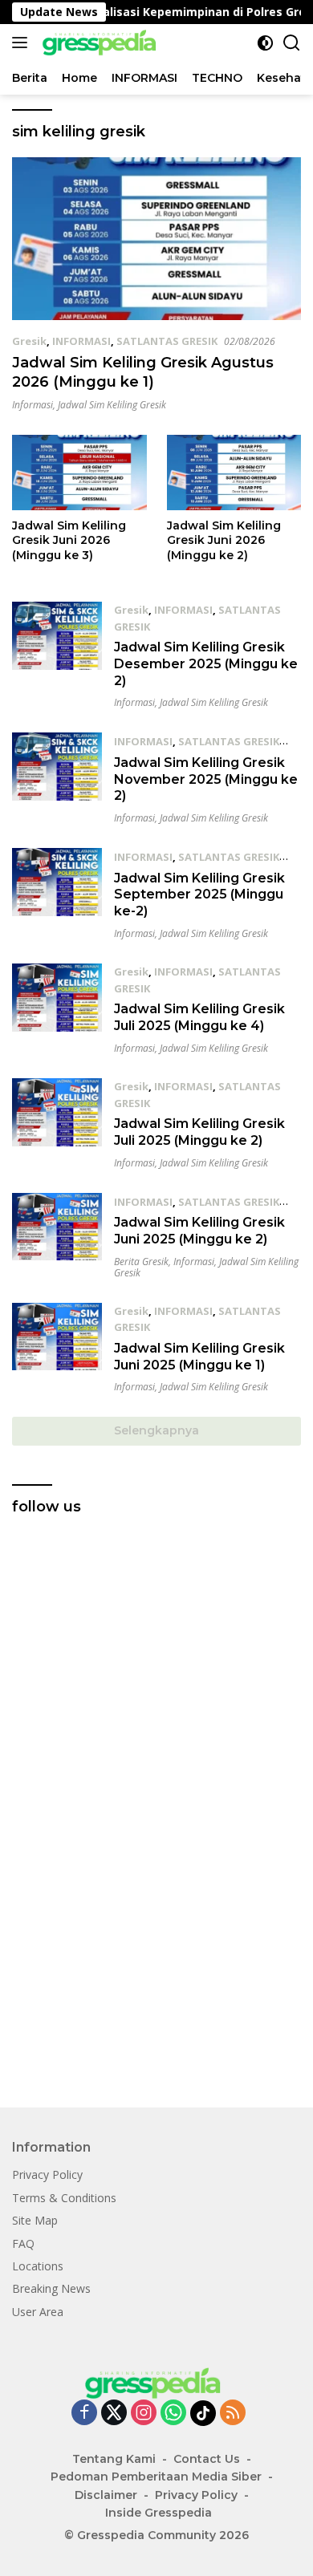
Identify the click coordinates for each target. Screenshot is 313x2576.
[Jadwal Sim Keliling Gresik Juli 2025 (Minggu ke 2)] (57, 1124)
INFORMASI (81, 341)
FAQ (23, 2243)
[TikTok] (203, 2413)
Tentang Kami (114, 2459)
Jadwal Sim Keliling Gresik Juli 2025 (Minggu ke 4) (199, 1017)
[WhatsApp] (173, 2414)
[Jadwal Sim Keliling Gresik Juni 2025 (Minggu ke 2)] (57, 1236)
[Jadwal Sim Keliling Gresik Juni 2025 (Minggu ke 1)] (57, 1348)
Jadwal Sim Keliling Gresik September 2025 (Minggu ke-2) (199, 895)
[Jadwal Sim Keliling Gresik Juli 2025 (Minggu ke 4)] (57, 1009)
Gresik (29, 341)
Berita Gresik (141, 1262)
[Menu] (23, 43)
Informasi (33, 405)
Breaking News (51, 2288)
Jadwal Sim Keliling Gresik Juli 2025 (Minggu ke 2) (199, 1132)
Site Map (35, 2220)
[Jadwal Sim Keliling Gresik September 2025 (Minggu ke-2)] (57, 894)
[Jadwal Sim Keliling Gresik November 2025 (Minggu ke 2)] (57, 778)
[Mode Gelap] (265, 43)
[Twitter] (114, 2414)
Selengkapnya (156, 1430)
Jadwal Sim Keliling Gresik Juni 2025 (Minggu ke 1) (199, 1357)
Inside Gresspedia (159, 2513)
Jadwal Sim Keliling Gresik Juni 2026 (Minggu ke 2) (224, 540)
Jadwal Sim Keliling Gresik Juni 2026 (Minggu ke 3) (69, 540)
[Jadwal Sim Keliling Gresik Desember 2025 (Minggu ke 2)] (57, 655)
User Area (38, 2312)
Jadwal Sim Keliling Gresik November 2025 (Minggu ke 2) (206, 779)
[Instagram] (144, 2414)
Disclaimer (106, 2495)
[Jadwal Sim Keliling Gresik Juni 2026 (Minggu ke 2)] (234, 473)
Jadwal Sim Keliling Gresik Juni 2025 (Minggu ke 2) (199, 1231)
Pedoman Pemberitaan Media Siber (156, 2477)
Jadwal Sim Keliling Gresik (112, 405)
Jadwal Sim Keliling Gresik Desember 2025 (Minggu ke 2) (206, 664)
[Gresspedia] (100, 43)
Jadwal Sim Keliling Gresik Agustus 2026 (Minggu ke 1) (143, 372)
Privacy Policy (47, 2174)
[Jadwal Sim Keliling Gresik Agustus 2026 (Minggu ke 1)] (156, 239)
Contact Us (207, 2459)
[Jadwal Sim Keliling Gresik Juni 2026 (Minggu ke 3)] (79, 473)
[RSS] (233, 2414)
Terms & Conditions (64, 2198)
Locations (38, 2266)
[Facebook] (84, 2414)
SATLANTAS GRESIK (167, 341)
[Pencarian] (292, 43)
